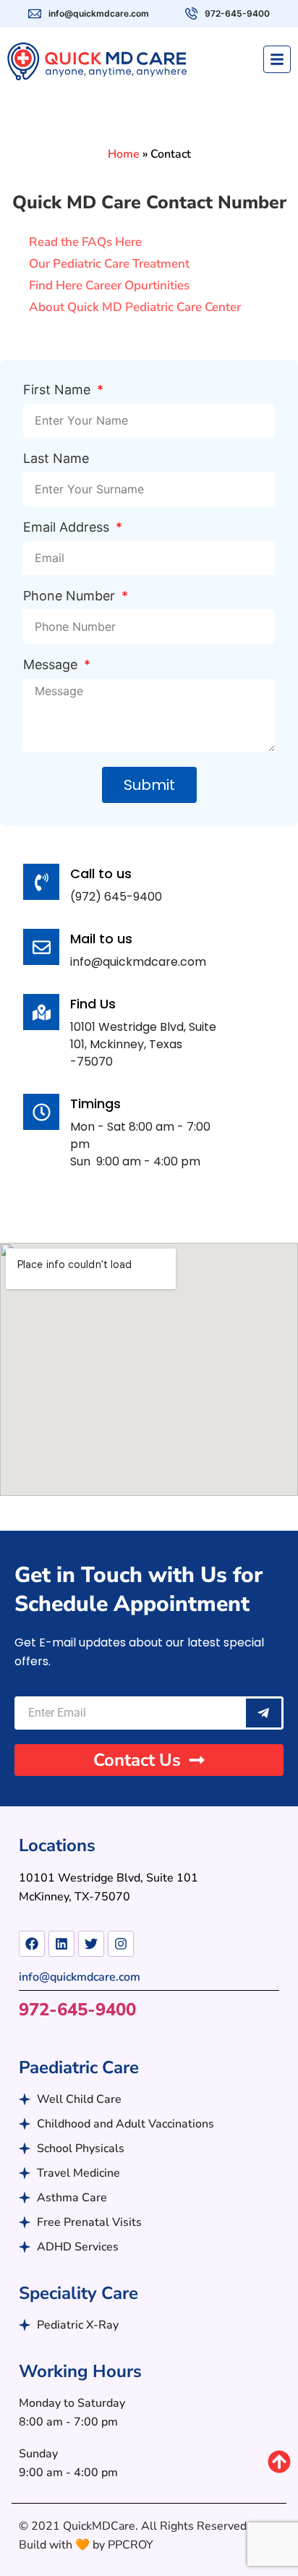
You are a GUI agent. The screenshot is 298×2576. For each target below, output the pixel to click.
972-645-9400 (77, 2010)
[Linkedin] (61, 1944)
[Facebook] (32, 1944)
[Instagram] (121, 1944)
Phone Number (71, 596)
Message (52, 665)
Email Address (68, 528)
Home (124, 154)
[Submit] (264, 1713)
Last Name (56, 459)
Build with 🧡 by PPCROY (86, 2545)
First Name (59, 390)
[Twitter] (91, 1944)
